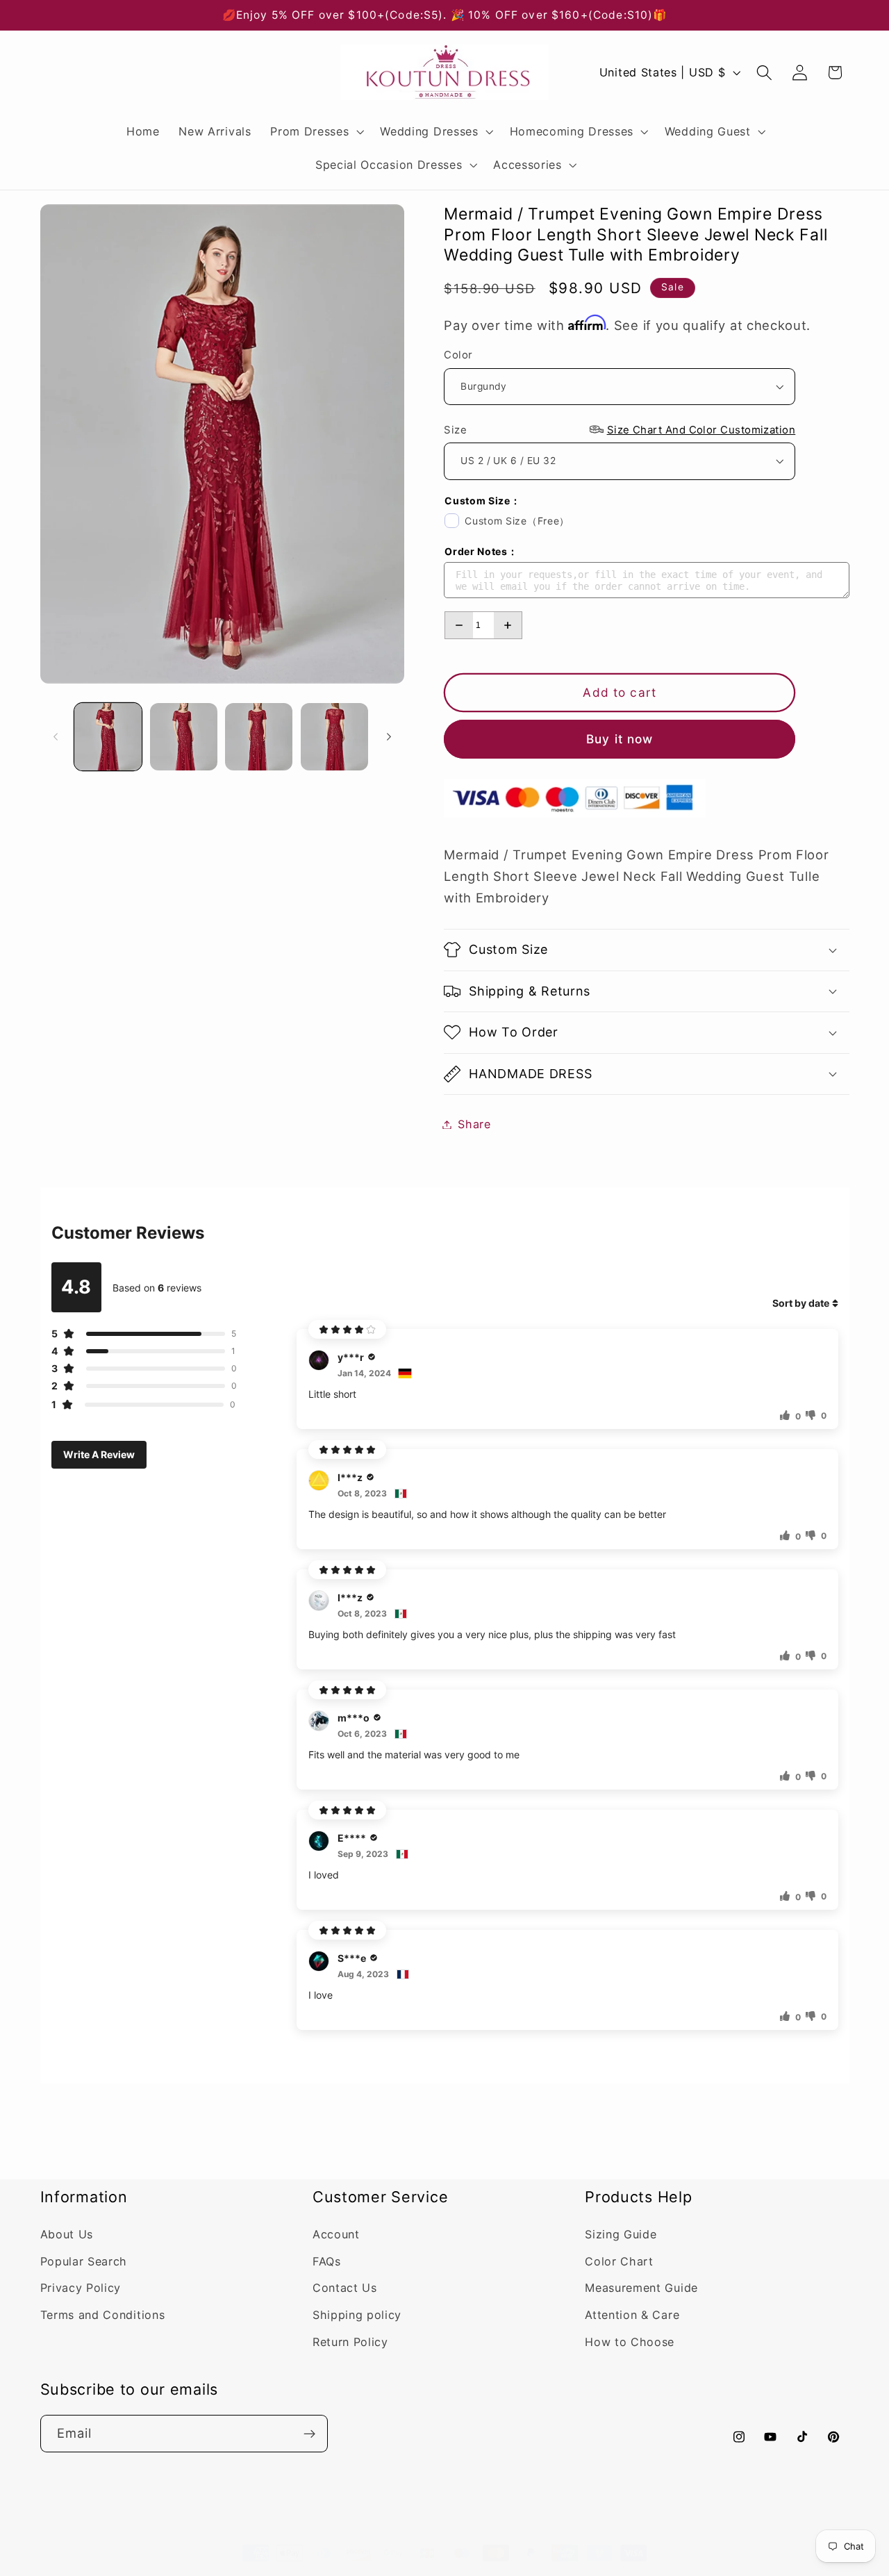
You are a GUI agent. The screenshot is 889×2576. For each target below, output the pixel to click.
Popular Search (84, 2261)
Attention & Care (632, 2315)
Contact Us (345, 2288)
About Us (67, 2234)
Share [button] (474, 1124)
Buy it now (620, 739)
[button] (315, 131)
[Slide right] (389, 737)
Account (336, 2234)
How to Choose (630, 2342)
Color (458, 355)
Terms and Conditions (103, 2315)
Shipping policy (357, 2315)
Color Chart (619, 2261)
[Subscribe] (309, 2434)
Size (620, 429)
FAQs (327, 2261)
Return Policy (350, 2342)
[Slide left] (56, 737)
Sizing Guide (621, 2234)
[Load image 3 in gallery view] (259, 737)
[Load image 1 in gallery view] (108, 737)
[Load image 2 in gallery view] (184, 737)
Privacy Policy (81, 2288)
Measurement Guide (641, 2288)
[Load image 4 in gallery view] (334, 737)
